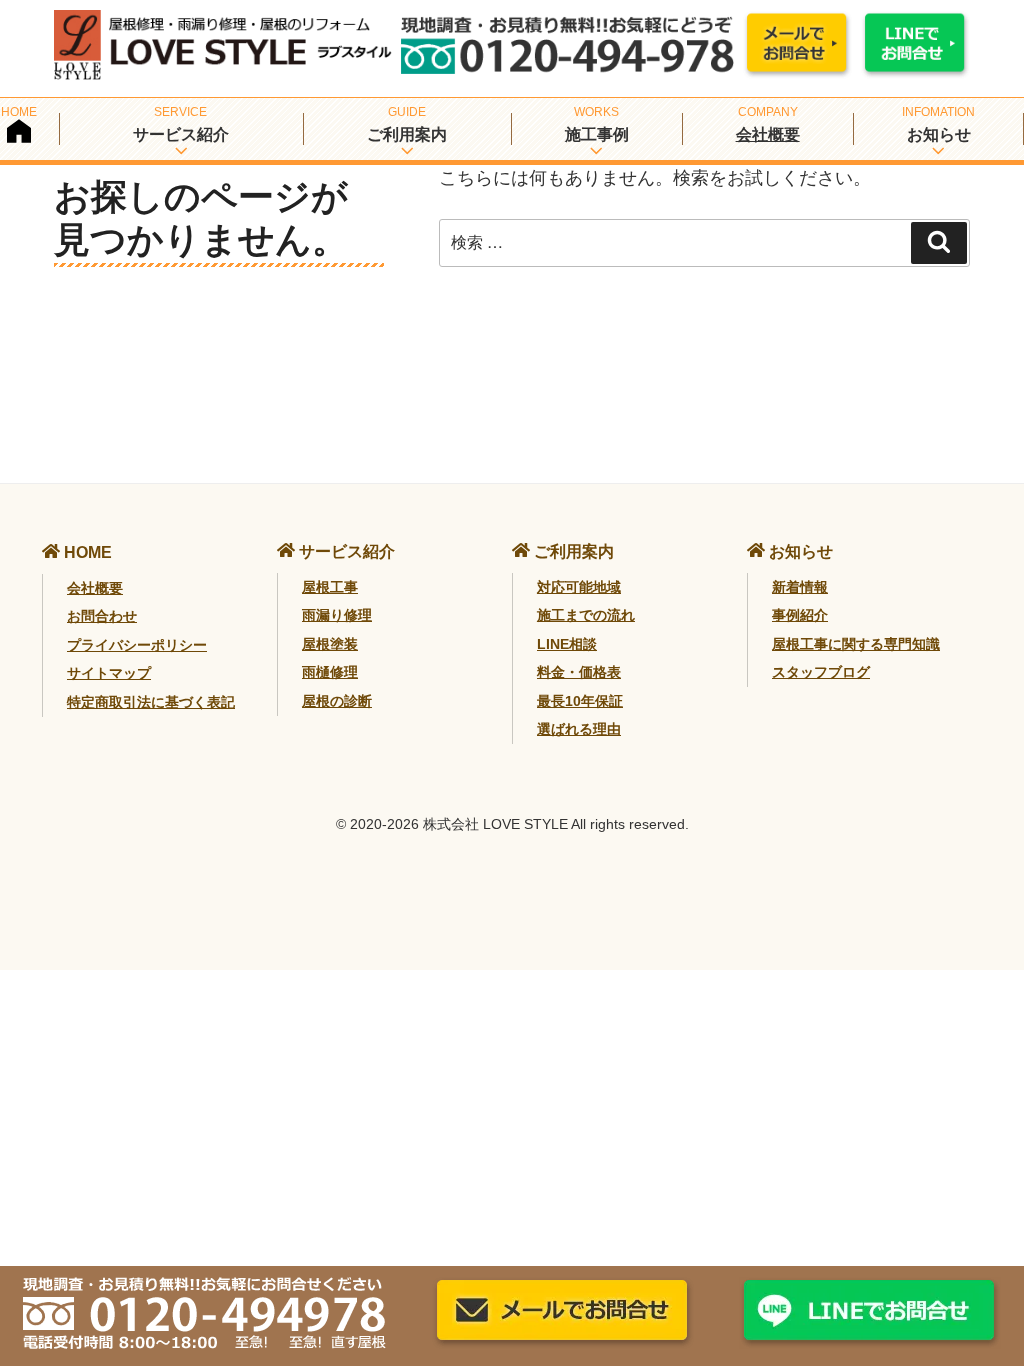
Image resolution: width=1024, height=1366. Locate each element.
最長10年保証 (580, 701)
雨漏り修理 (337, 615)
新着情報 (800, 587)
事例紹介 (800, 615)
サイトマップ (109, 673)
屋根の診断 (337, 701)
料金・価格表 (579, 672)
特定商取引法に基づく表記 (151, 702)
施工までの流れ (586, 615)
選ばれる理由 (579, 729)
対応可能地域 (579, 587)
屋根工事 (330, 587)
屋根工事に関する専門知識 (856, 644)
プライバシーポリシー (137, 645)
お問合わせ (102, 616)
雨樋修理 (330, 672)
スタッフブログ (821, 672)
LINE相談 (567, 644)
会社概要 (768, 134)
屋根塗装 (330, 644)
